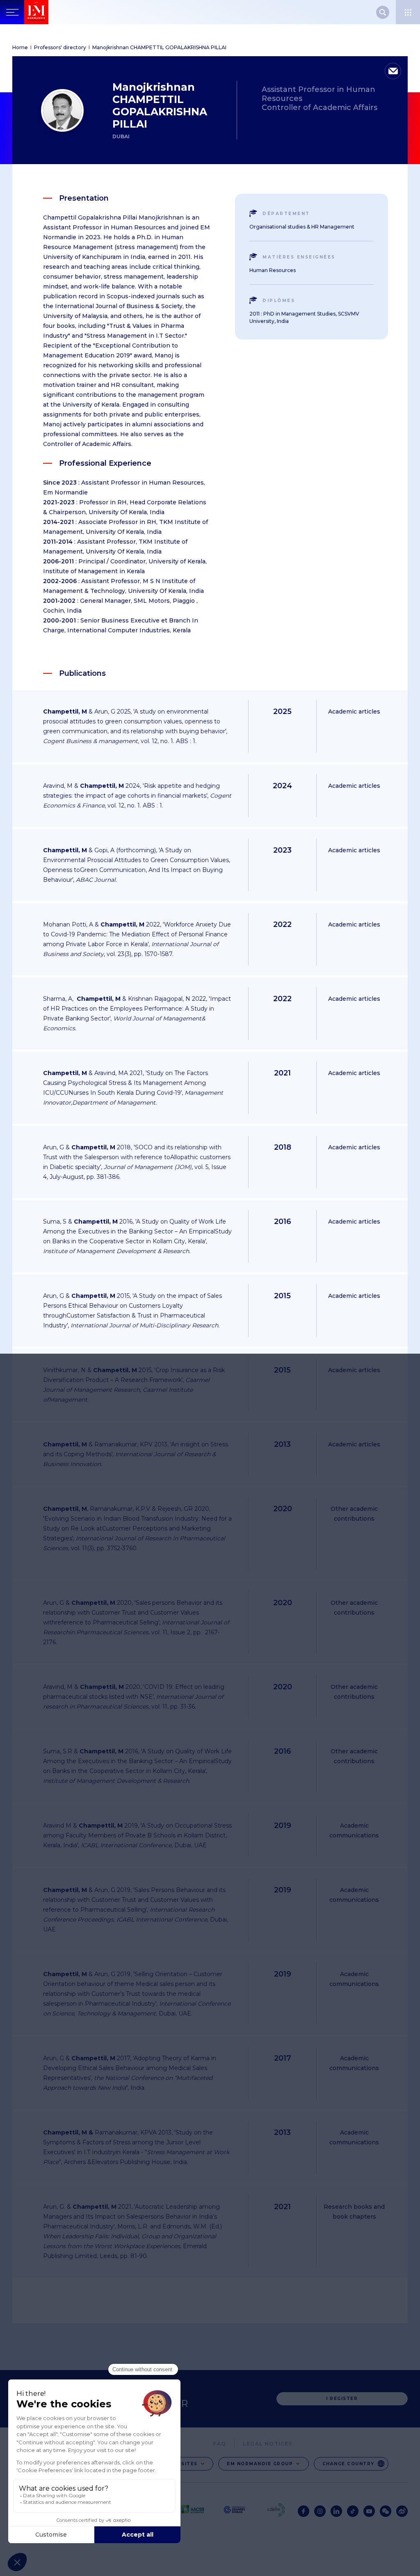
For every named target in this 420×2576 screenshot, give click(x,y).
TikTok (353, 2511)
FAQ (219, 2444)
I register (342, 2399)
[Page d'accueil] (54, 12)
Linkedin (336, 2511)
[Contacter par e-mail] (393, 71)
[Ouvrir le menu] (408, 12)
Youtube (369, 2511)
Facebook (304, 2511)
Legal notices (268, 2444)
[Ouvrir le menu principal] (12, 12)
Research (383, 12)
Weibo (402, 2511)
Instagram (320, 2511)
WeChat (386, 2511)
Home (20, 47)
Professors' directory (60, 47)
